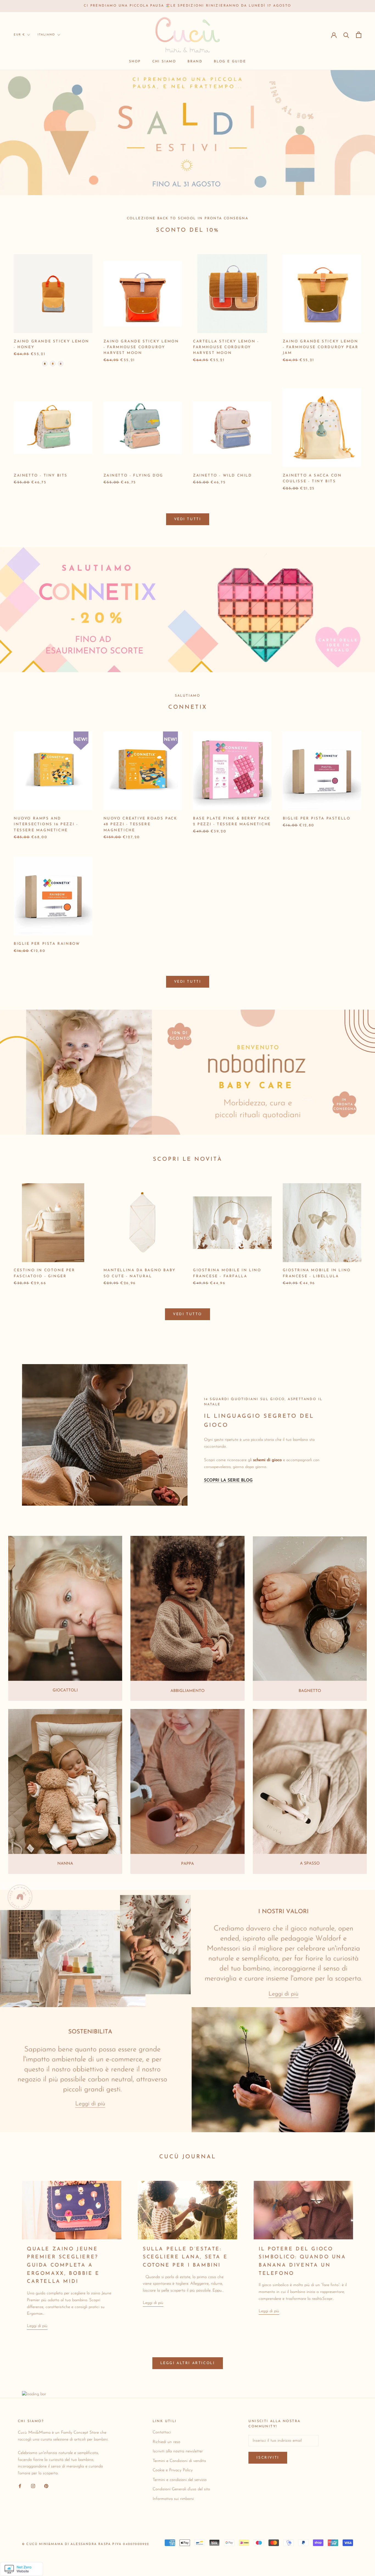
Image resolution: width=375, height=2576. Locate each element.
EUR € (19, 35)
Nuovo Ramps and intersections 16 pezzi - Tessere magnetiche (46, 824)
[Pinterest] (46, 2486)
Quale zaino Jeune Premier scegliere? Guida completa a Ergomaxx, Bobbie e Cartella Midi (63, 2266)
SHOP (135, 62)
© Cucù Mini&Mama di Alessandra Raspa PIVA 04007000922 (86, 2544)
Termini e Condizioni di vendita (179, 2461)
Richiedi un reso (166, 2442)
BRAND (195, 62)
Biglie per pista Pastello (317, 818)
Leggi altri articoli (188, 2363)
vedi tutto (187, 1314)
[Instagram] (33, 2486)
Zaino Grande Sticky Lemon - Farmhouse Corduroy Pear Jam (321, 347)
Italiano (46, 35)
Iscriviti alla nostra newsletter (178, 2451)
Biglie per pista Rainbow (47, 944)
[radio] (45, 364)
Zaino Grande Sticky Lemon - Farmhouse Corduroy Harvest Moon (141, 347)
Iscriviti (268, 2458)
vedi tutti (188, 982)
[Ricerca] (346, 35)
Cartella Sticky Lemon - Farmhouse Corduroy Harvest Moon (226, 347)
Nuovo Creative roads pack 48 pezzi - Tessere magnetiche (140, 824)
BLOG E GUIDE (230, 62)
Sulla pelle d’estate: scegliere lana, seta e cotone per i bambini (185, 2257)
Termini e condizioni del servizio (180, 2480)
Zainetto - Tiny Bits (41, 476)
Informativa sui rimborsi (173, 2499)
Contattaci (162, 2432)
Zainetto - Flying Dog (134, 476)
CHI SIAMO (164, 62)
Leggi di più (37, 2326)
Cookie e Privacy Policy (173, 2470)
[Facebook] (20, 2486)
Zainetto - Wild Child (223, 476)
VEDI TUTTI (188, 519)
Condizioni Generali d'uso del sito (181, 2489)
